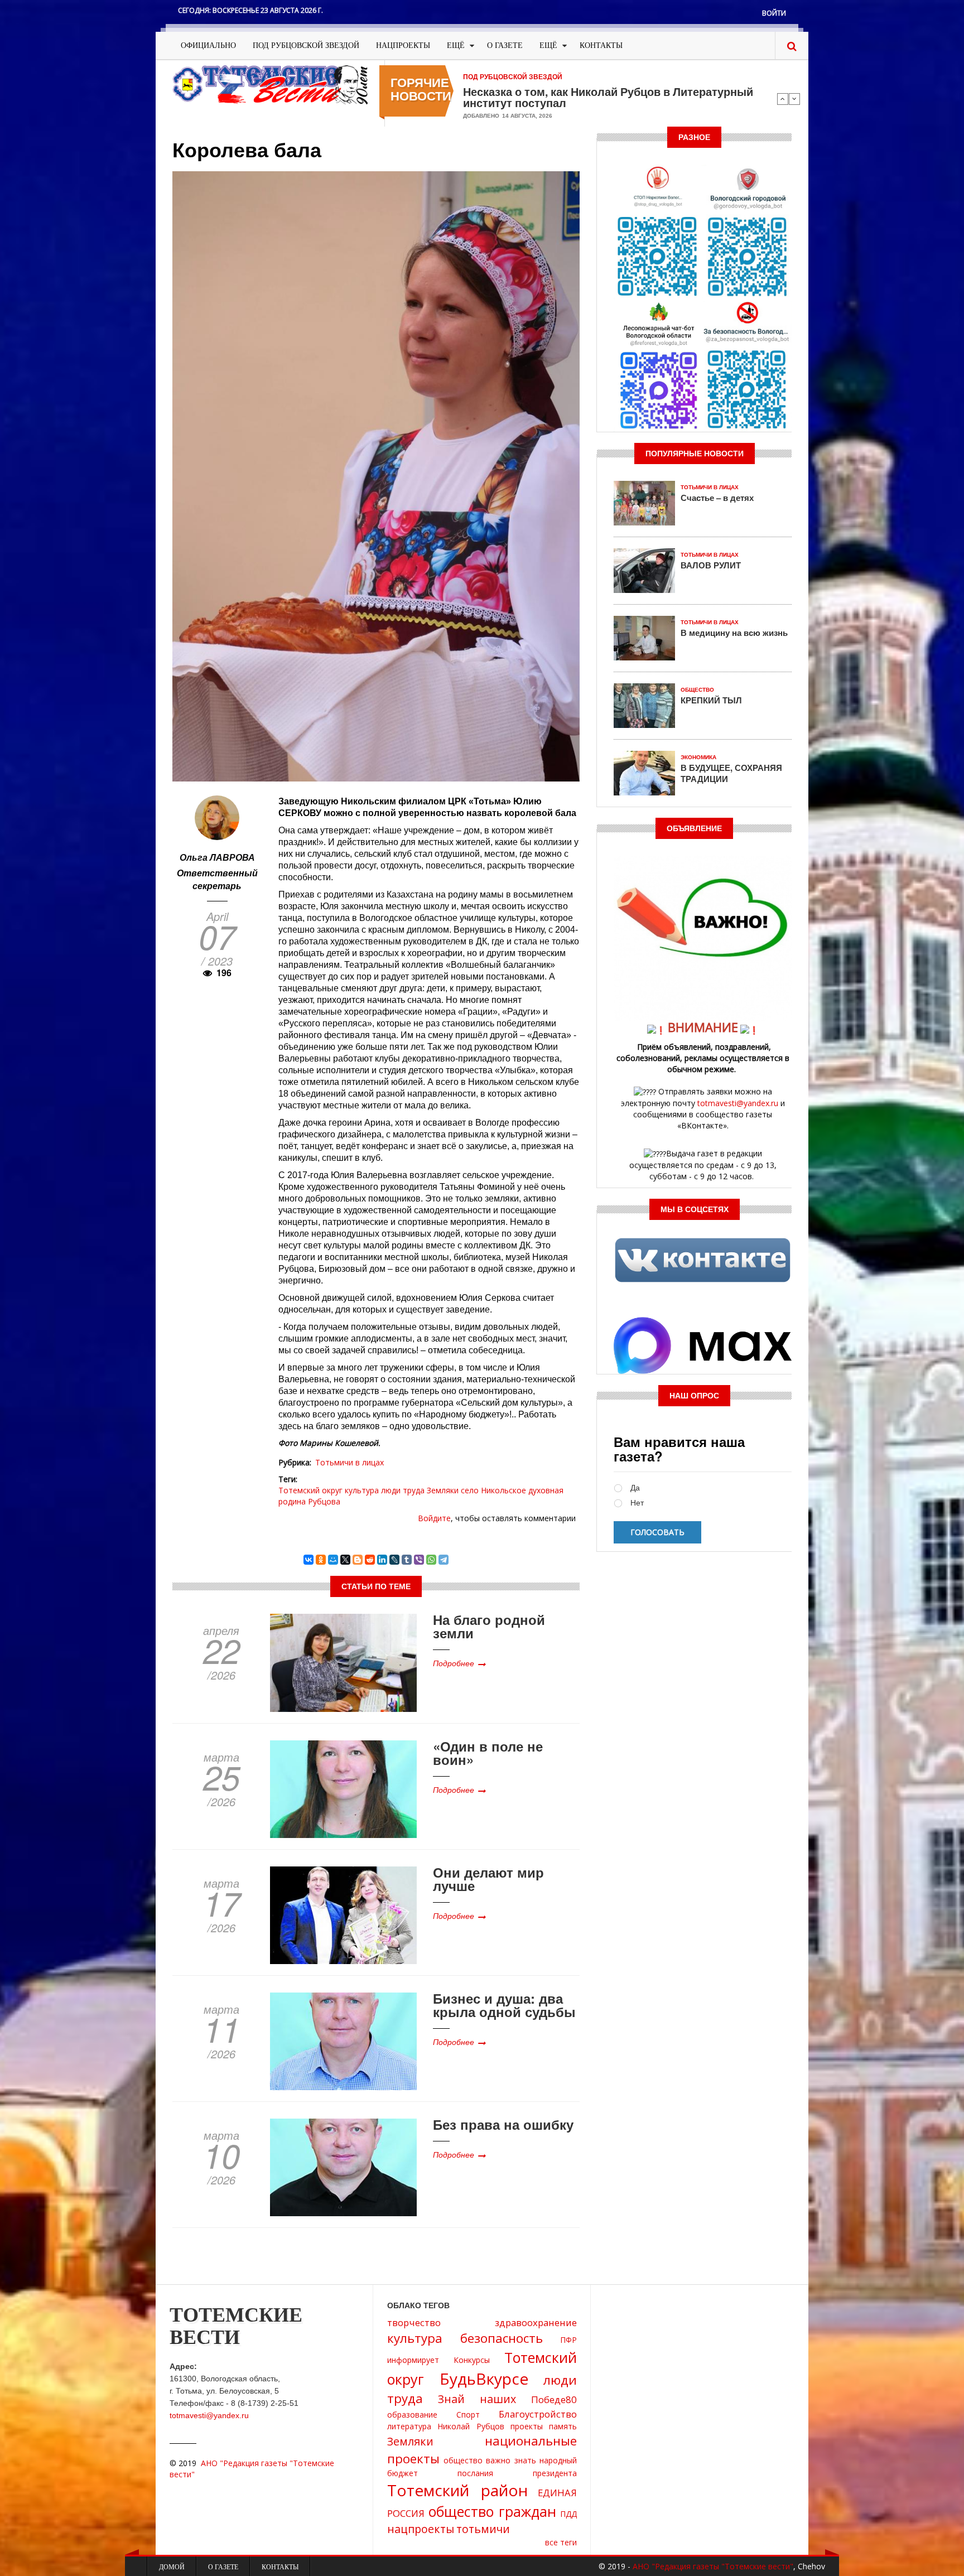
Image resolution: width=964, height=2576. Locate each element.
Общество (697, 690)
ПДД (568, 2514)
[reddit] (370, 1560)
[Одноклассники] (321, 1560)
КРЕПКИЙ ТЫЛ (711, 700)
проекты (527, 2426)
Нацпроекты (403, 45)
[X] (345, 1560)
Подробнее (454, 1663)
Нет (637, 1503)
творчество (414, 2322)
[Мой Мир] (333, 1560)
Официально (208, 45)
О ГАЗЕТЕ (505, 45)
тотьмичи (483, 2529)
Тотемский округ (310, 1490)
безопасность (502, 2338)
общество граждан (493, 2511)
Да (635, 1488)
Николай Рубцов (471, 2426)
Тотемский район (457, 2490)
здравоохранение (536, 2322)
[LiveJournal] (394, 1560)
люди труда (403, 1490)
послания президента (517, 2473)
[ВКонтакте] (309, 1560)
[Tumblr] (407, 1560)
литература (409, 2426)
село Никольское (493, 1490)
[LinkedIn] (382, 1560)
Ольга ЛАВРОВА (217, 857)
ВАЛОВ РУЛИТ (711, 565)
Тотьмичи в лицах (350, 1462)
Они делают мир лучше (488, 1879)
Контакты (601, 45)
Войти (774, 13)
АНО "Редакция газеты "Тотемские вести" (713, 2566)
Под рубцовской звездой (306, 45)
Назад (783, 99)
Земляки (443, 1490)
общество (463, 2460)
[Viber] (419, 1560)
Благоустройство (538, 2414)
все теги (561, 2542)
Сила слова (495, 91)
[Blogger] (358, 1560)
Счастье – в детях (717, 498)
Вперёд (794, 99)
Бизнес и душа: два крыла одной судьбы (504, 2005)
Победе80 (554, 2399)
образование (412, 2415)
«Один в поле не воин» (488, 1753)
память (563, 2426)
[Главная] (270, 84)
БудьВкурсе (484, 2379)
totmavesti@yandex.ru (738, 1103)
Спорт (468, 2415)
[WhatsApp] (431, 1560)
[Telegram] (444, 1560)
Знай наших (477, 2399)
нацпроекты (421, 2529)
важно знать (511, 2460)
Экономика (698, 757)
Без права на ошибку (503, 2124)
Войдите (434, 1518)
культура (362, 1490)
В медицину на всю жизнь (734, 633)
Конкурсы (472, 2360)
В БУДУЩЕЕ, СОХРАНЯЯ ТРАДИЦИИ (731, 773)
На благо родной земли (489, 1626)
